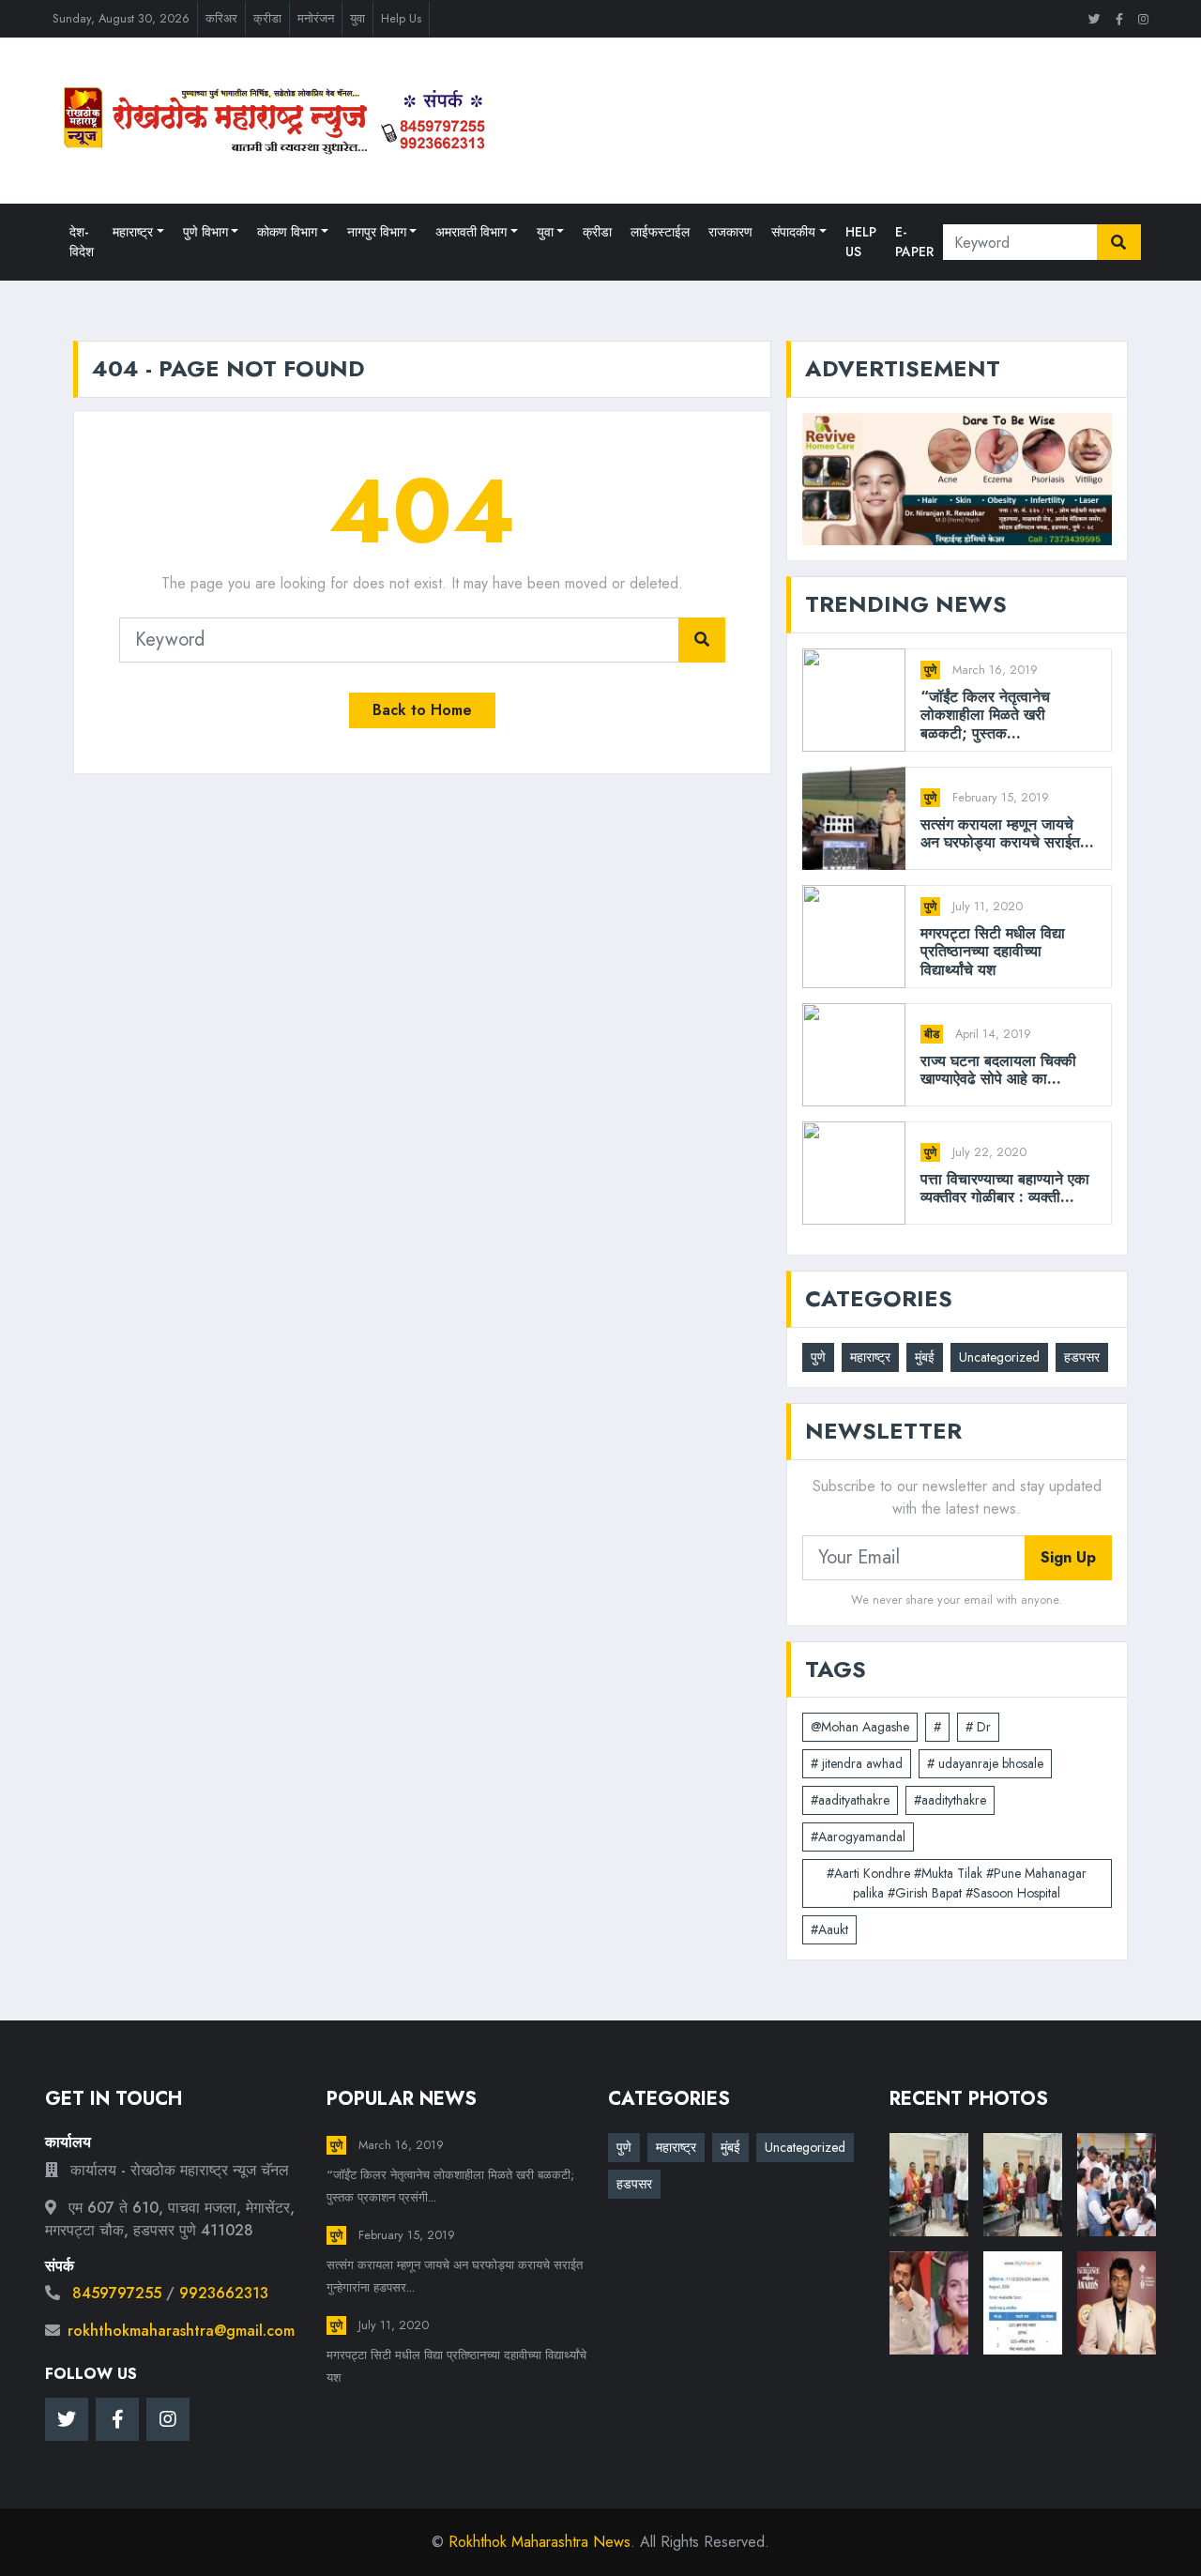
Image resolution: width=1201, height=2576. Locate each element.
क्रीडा (267, 18)
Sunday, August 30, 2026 (121, 18)
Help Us (401, 18)
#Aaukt (829, 1929)
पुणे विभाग (205, 232)
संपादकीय (793, 232)
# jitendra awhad (857, 1763)
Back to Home (422, 710)
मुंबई (925, 1357)
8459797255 (117, 2293)
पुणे (930, 670)
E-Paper (914, 242)
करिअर (221, 18)
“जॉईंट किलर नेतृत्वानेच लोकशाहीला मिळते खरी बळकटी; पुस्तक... (985, 715)
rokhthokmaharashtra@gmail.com (181, 2331)
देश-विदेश (82, 242)
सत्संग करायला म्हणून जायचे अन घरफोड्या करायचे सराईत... (1007, 833)
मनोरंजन (316, 18)
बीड (932, 1034)
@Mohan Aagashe (860, 1727)
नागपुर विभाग (377, 232)
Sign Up (1068, 1557)
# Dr (978, 1727)
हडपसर (1082, 1357)
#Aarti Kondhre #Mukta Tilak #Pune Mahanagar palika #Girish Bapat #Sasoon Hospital (957, 1883)
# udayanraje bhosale (985, 1763)
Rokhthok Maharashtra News (540, 2542)
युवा (357, 18)
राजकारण (730, 232)
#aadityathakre (850, 1800)
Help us (861, 242)
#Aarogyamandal (858, 1837)
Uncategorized (999, 1357)
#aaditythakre (950, 1800)
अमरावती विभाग (471, 232)
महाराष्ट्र (133, 232)
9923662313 (224, 2293)
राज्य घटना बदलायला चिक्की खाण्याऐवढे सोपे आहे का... (998, 1070)
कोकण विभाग (287, 232)
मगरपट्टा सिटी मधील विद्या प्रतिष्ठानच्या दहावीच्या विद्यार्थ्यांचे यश (993, 952)
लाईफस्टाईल (660, 232)
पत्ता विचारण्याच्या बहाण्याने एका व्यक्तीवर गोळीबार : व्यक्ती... (1005, 1188)
